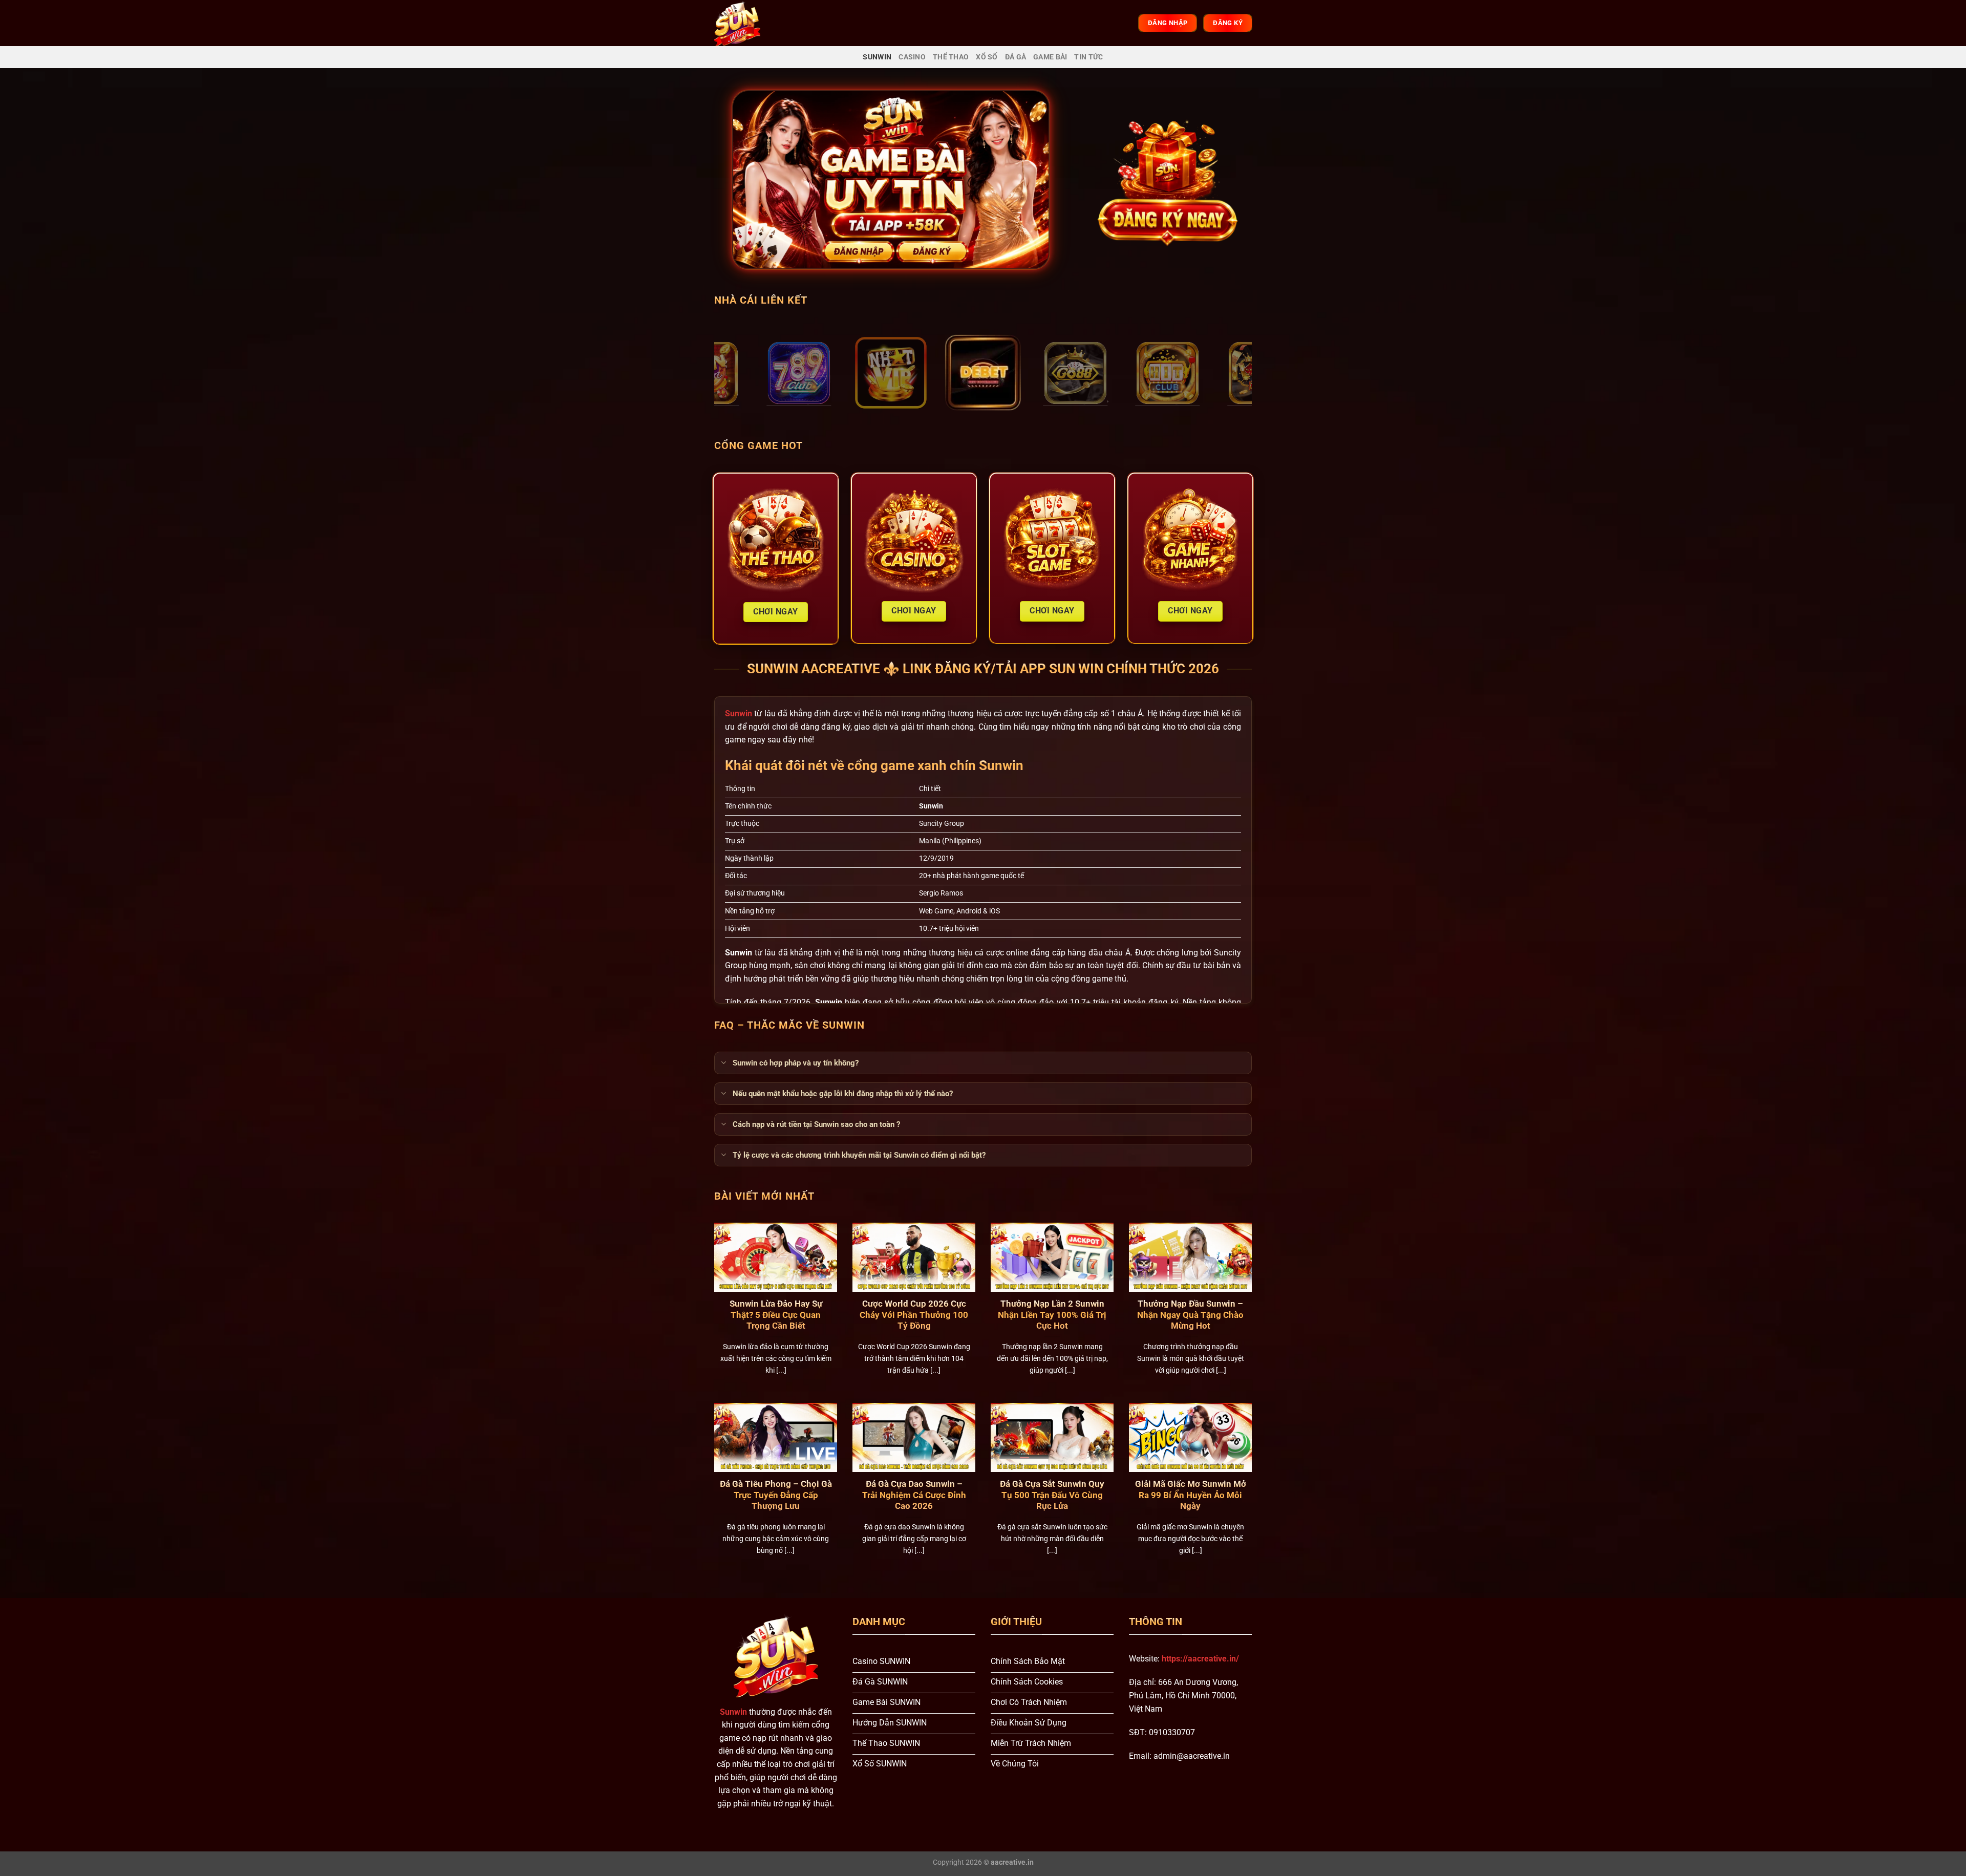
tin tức (1088, 57)
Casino (912, 57)
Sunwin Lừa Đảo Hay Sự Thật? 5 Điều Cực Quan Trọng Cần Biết (776, 1315)
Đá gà (1016, 57)
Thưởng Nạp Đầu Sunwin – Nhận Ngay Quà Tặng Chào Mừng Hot (1190, 1315)
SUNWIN (877, 57)
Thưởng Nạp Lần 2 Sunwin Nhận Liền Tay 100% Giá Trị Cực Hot (1052, 1315)
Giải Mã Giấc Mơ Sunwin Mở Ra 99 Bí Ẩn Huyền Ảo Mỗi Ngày (1191, 1495)
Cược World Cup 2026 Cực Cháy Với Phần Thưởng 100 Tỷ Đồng (914, 1315)
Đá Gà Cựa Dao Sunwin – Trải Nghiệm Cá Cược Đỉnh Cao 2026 (914, 1495)
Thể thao (951, 57)
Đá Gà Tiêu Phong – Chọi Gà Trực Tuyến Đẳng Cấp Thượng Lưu (776, 1495)
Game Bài (1050, 57)
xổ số (987, 57)
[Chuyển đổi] (723, 1063)
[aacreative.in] (746, 23)
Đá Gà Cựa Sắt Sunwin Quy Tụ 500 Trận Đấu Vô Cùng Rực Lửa (1052, 1495)
